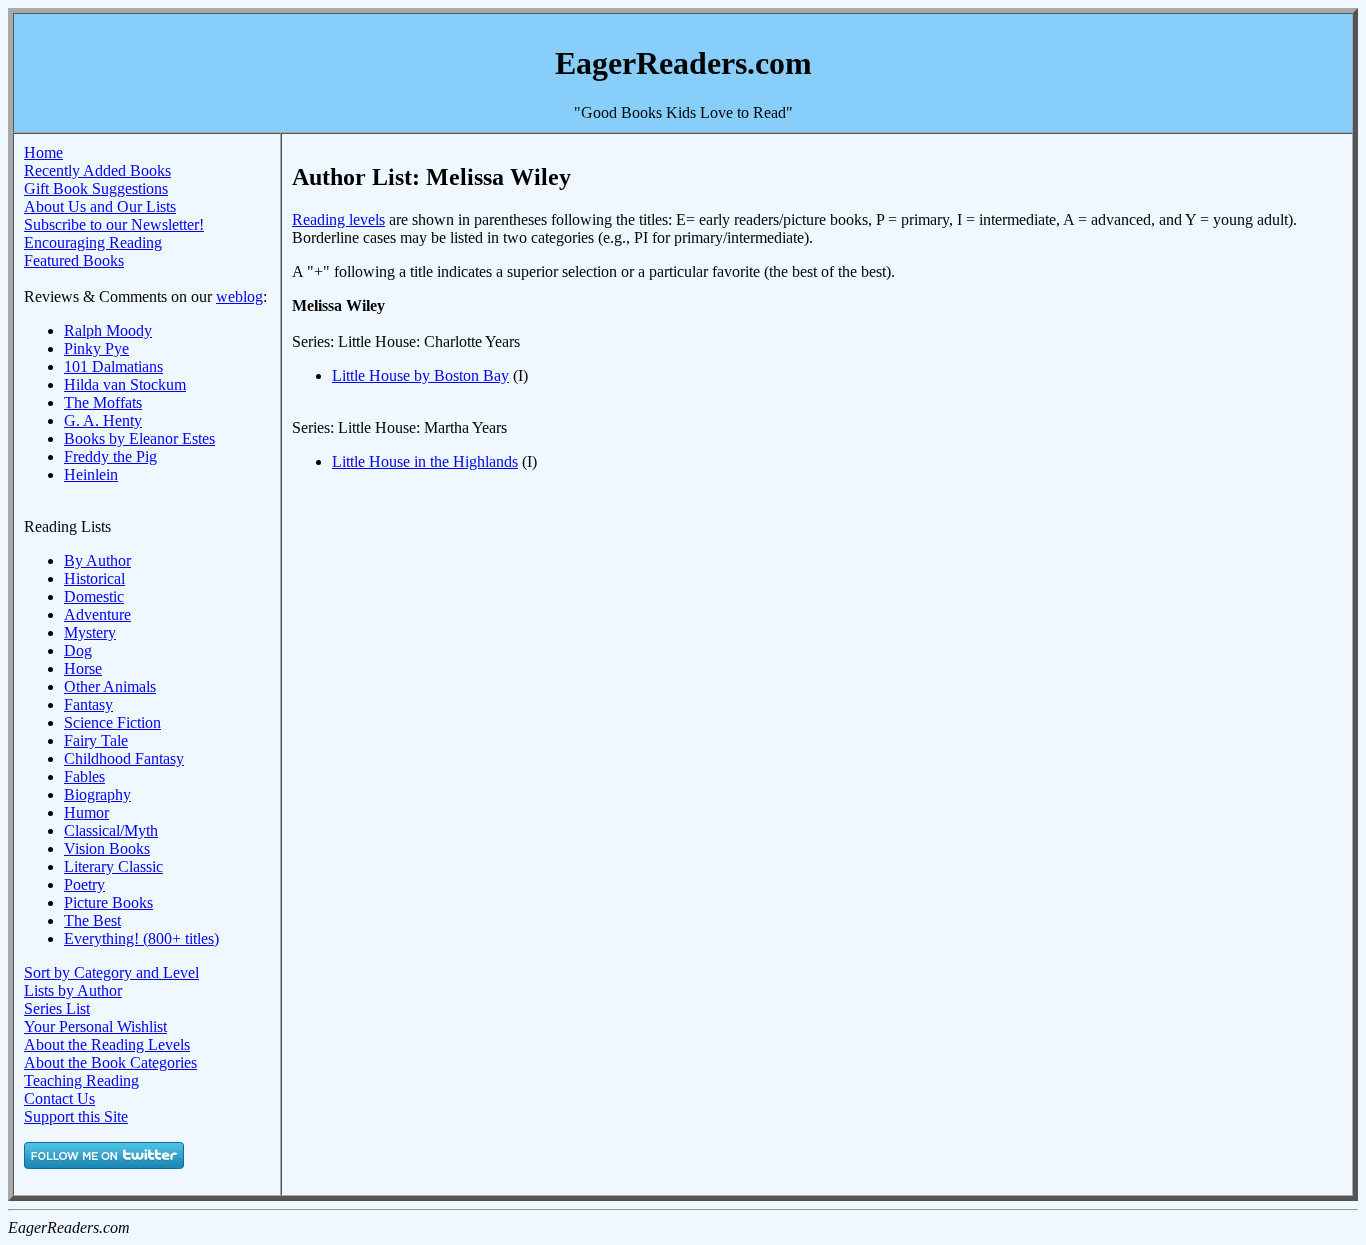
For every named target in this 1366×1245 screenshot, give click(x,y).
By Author (97, 560)
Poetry (84, 884)
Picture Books (108, 902)
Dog (78, 650)
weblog (239, 296)
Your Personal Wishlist (95, 1026)
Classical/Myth (111, 830)
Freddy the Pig (110, 456)
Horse (83, 668)
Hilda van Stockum (125, 384)
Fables (84, 776)
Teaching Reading (81, 1080)
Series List (57, 1008)
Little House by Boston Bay (420, 375)
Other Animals (110, 686)
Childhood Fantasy (124, 758)
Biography (97, 794)
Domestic (94, 596)
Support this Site (76, 1116)
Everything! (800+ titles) (141, 938)
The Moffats (103, 402)
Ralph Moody (108, 330)
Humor (86, 812)
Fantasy (88, 704)
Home (43, 152)
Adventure (97, 614)
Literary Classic (113, 866)
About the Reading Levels (107, 1044)
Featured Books (74, 260)
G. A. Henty (103, 420)
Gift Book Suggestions (96, 188)
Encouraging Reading (93, 242)
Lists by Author (73, 990)
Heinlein (91, 474)
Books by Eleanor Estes (139, 438)
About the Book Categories (110, 1062)
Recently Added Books (97, 170)
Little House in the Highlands (425, 461)
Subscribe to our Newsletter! (114, 224)
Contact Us (59, 1098)
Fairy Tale (96, 740)
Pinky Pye (96, 348)
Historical (94, 578)
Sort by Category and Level (111, 972)
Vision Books (107, 848)
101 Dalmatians (113, 366)
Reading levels (338, 219)
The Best (92, 920)
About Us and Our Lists (100, 206)
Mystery (90, 632)
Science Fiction (112, 722)
